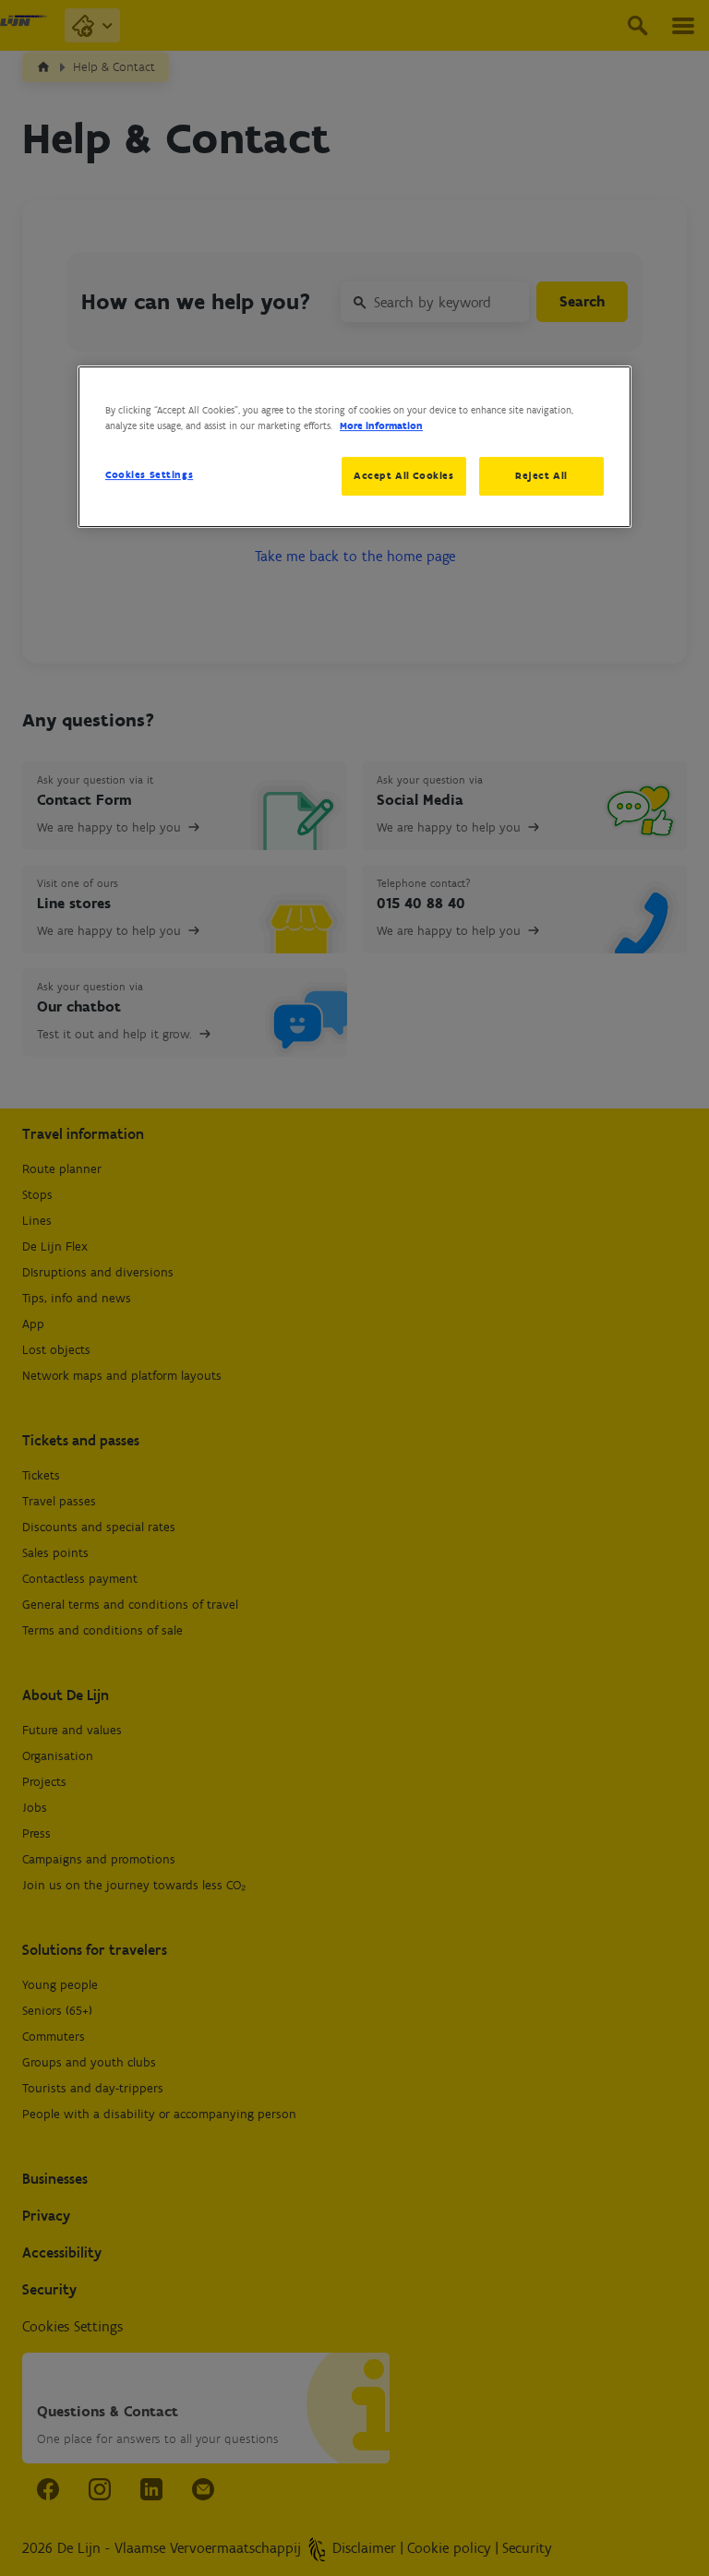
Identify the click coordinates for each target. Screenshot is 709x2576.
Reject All (541, 475)
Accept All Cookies (403, 475)
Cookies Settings (149, 474)
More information (381, 425)
